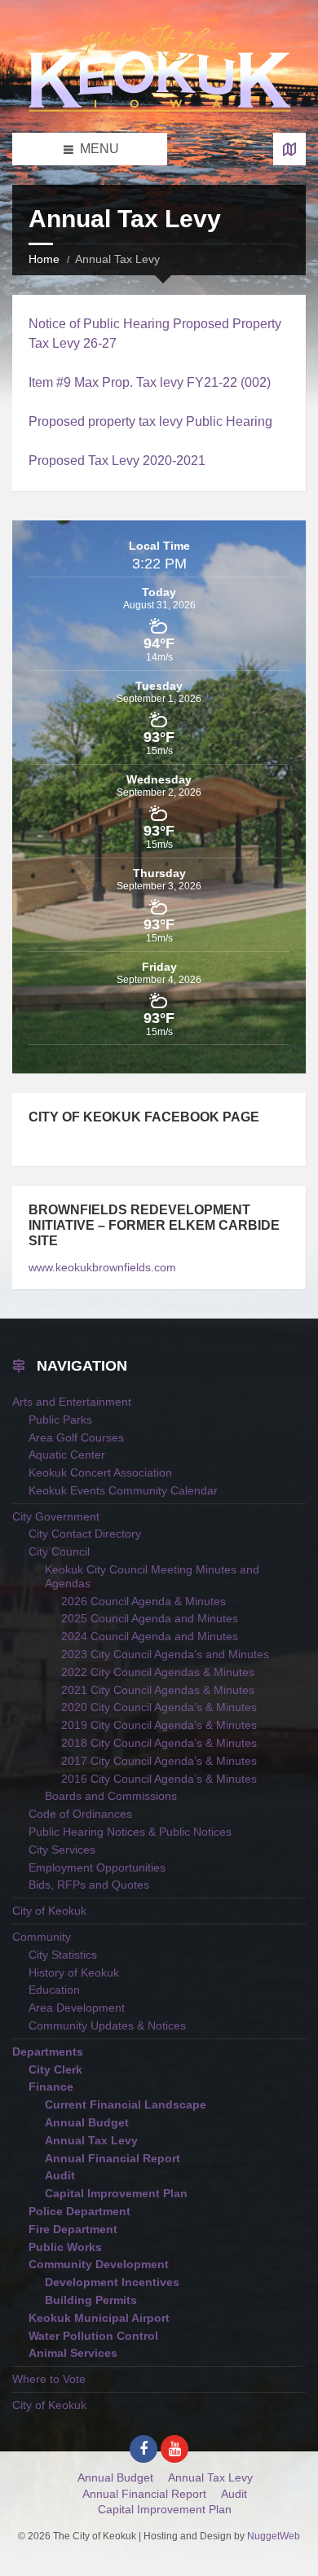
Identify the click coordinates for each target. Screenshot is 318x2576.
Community (42, 1937)
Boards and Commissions (111, 1796)
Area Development (77, 2008)
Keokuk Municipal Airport (99, 2318)
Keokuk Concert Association (100, 1472)
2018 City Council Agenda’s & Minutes (159, 1743)
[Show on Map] (289, 149)
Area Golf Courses (76, 1437)
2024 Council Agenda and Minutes (150, 1636)
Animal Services (73, 2353)
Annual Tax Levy (91, 2140)
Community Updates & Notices (107, 2025)
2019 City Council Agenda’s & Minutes (159, 1725)
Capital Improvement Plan (116, 2193)
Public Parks (60, 1420)
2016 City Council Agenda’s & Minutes (159, 1779)
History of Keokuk (74, 1973)
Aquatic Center (67, 1455)
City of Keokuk (49, 1911)
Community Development (99, 2264)
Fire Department (73, 2229)
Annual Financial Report (113, 2158)
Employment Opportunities (97, 1867)
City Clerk (55, 2069)
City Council (59, 1551)
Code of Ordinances (80, 1814)
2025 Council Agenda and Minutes (150, 1618)
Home (44, 259)
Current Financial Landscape (126, 2104)
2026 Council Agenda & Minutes (144, 1601)
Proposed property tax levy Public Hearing (150, 421)
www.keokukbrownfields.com (102, 1267)
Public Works (65, 2247)
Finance (51, 2087)
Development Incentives (112, 2282)
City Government (56, 1516)
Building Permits (91, 2300)
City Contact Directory (85, 1534)
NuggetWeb (274, 2536)
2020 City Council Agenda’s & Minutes (159, 1707)
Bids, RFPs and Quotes (89, 1885)
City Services (62, 1850)
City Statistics (63, 1955)
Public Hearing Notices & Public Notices (130, 1832)
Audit (60, 2175)
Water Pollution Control (93, 2336)
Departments (48, 2052)
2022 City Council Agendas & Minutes (158, 1672)
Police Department (79, 2211)
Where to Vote (49, 2379)
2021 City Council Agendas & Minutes (158, 1690)
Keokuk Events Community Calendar (123, 1490)
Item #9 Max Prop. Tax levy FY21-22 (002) (150, 382)
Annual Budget (87, 2122)
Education (54, 1990)
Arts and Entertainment (72, 1402)
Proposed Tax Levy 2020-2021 (117, 461)
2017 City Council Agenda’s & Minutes (159, 1761)
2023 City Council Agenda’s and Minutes (165, 1654)
